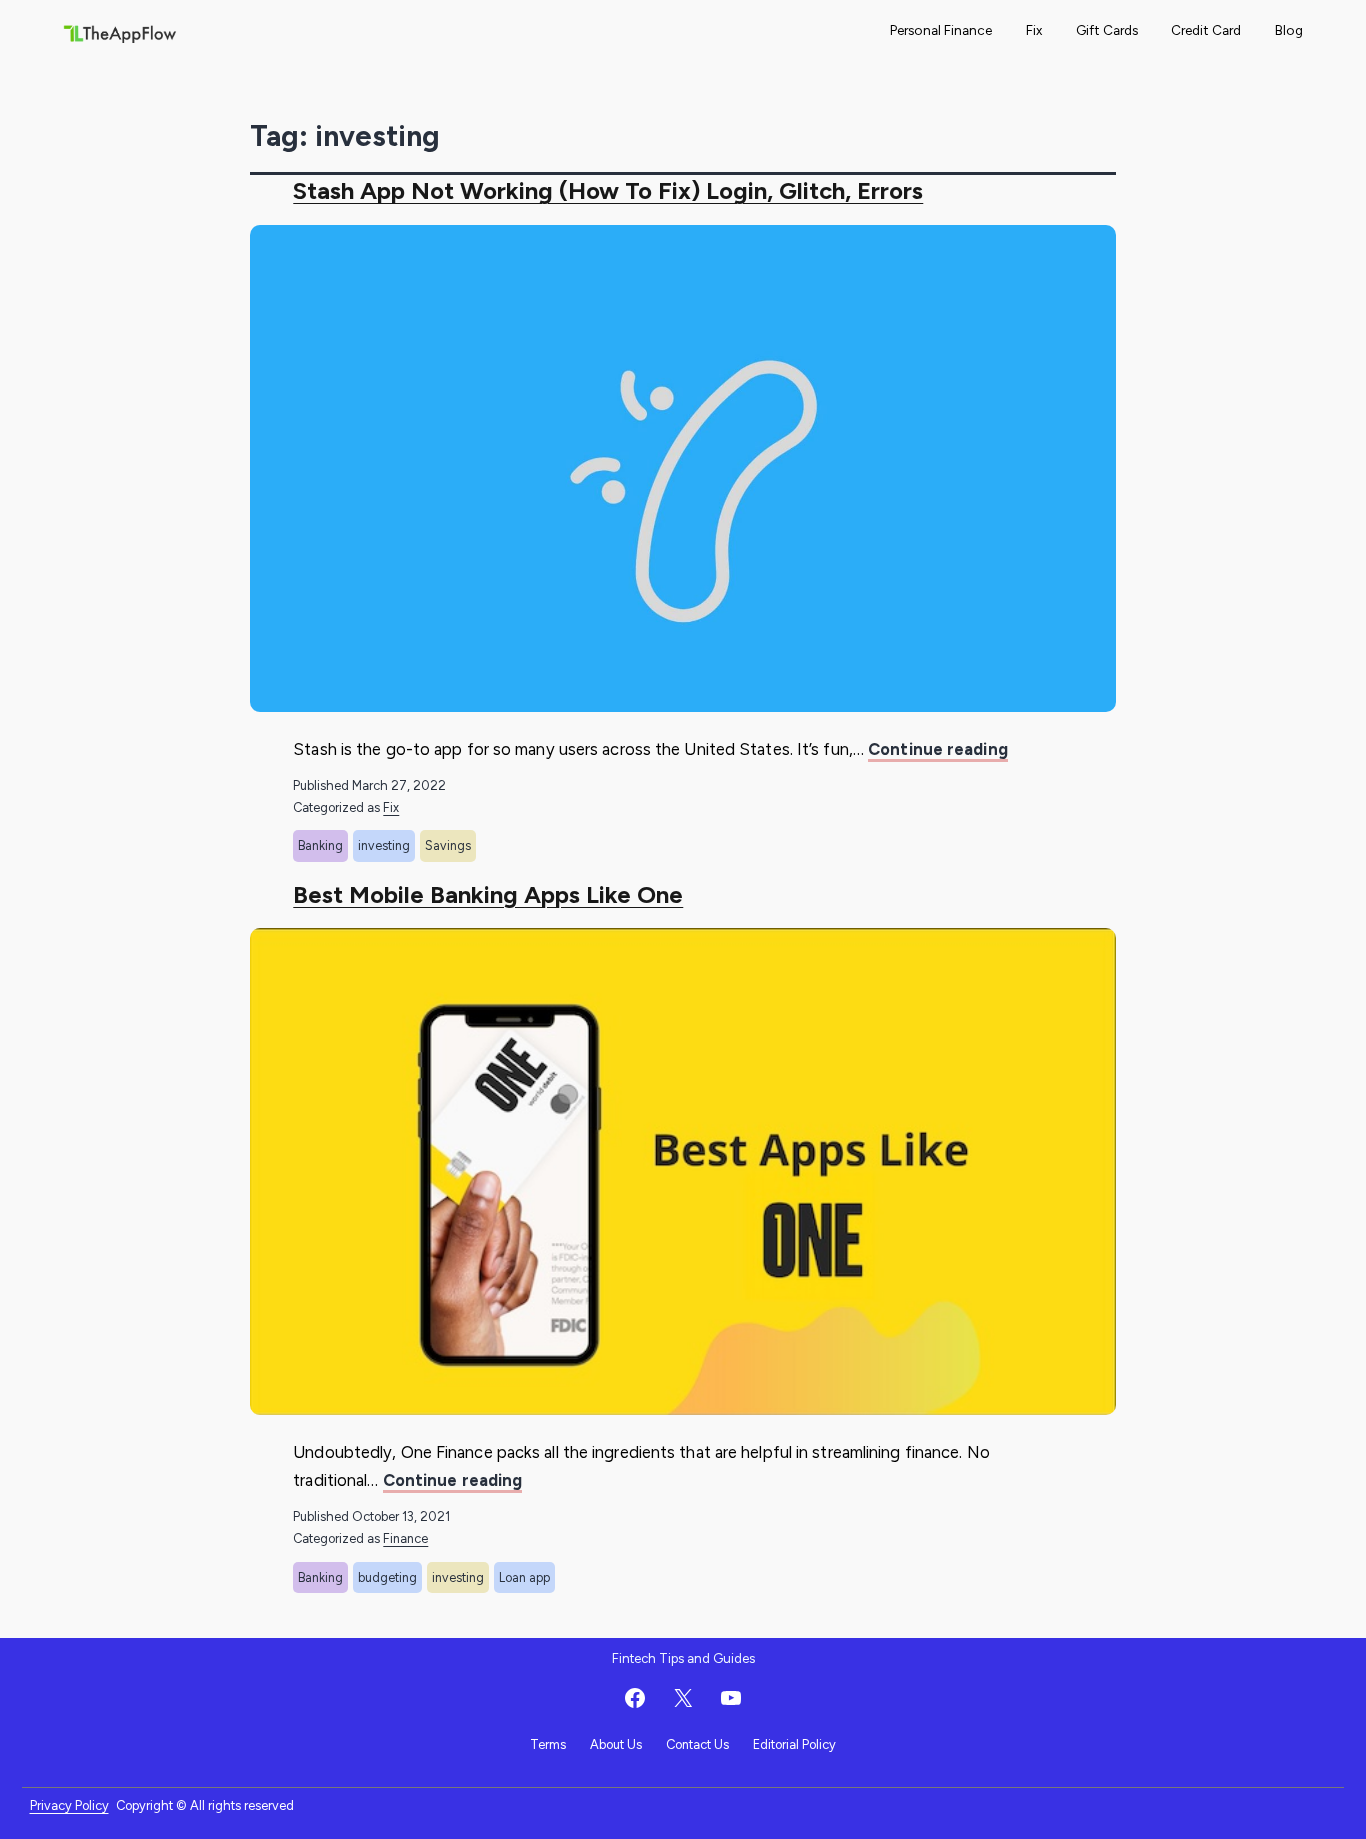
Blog (1289, 30)
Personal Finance (941, 30)
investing (384, 845)
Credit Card (1206, 30)
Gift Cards (1107, 30)
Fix (1034, 30)
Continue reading (938, 750)
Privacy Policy (69, 1805)
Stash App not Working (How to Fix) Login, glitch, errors (608, 190)
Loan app (524, 1577)
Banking (320, 845)
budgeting (387, 1577)
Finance (405, 1538)
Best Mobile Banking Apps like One (488, 894)
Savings (448, 845)
